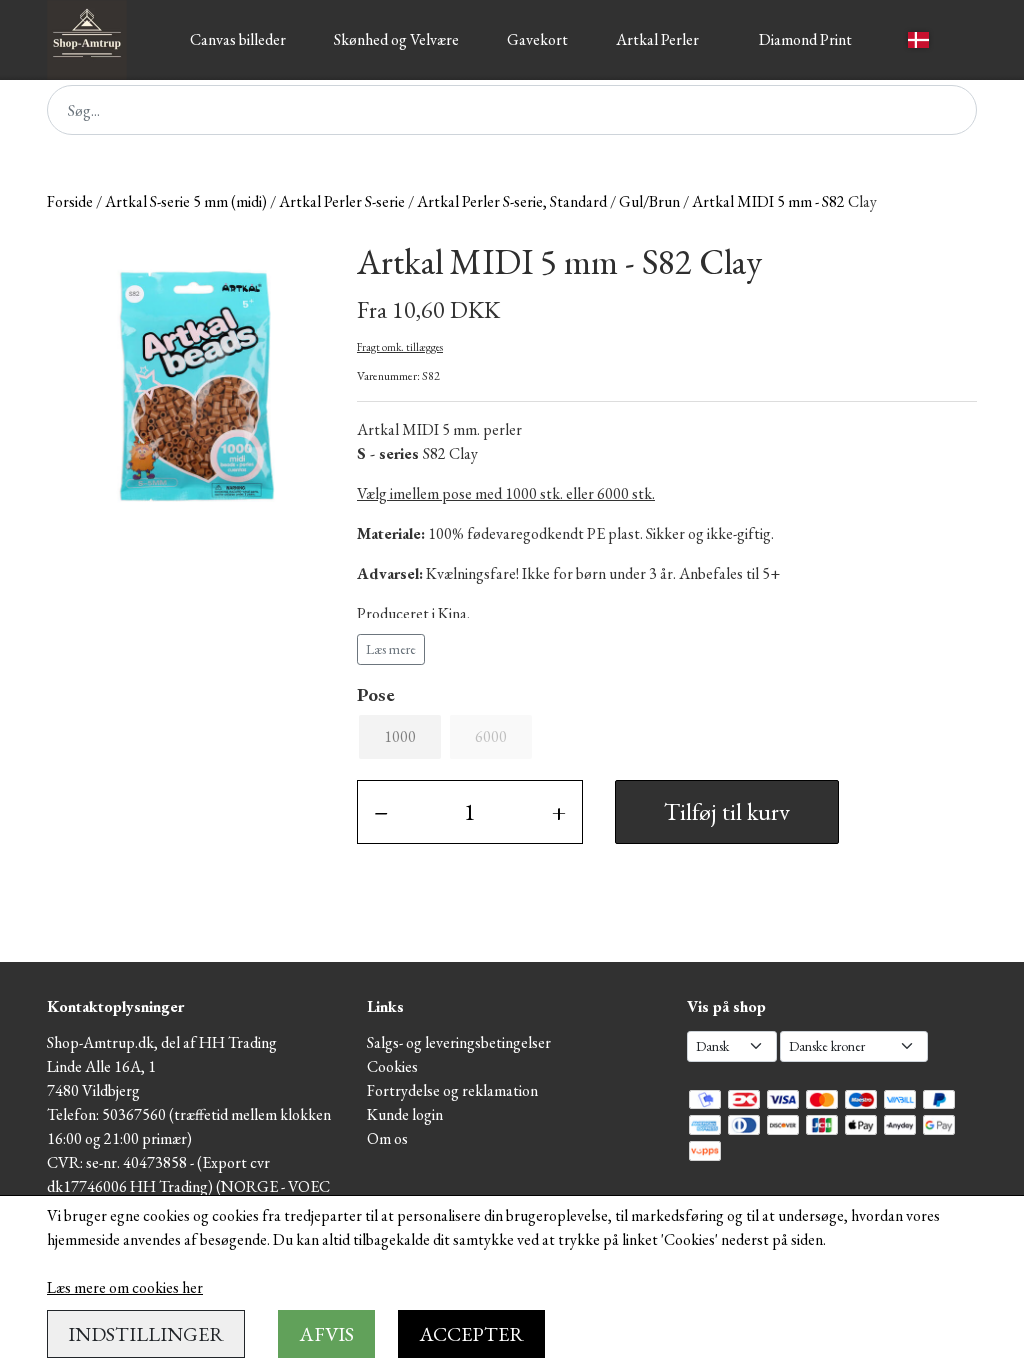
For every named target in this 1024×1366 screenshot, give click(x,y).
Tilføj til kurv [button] (727, 811)
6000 (491, 736)
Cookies (392, 1066)
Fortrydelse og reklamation (452, 1090)
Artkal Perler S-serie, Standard (512, 201)
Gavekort (537, 39)
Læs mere (391, 649)
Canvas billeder (238, 39)
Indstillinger (146, 1334)
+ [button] (559, 811)
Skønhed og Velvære (396, 39)
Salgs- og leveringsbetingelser (459, 1042)
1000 (400, 736)
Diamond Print (805, 39)
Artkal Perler (657, 39)
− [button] (381, 811)
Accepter (471, 1334)
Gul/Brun (649, 201)
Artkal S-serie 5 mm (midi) (186, 201)
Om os (387, 1138)
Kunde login (405, 1114)
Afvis (326, 1334)
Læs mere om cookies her (125, 1287)
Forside (70, 201)
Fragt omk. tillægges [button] (400, 347)
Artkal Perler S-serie (342, 201)
